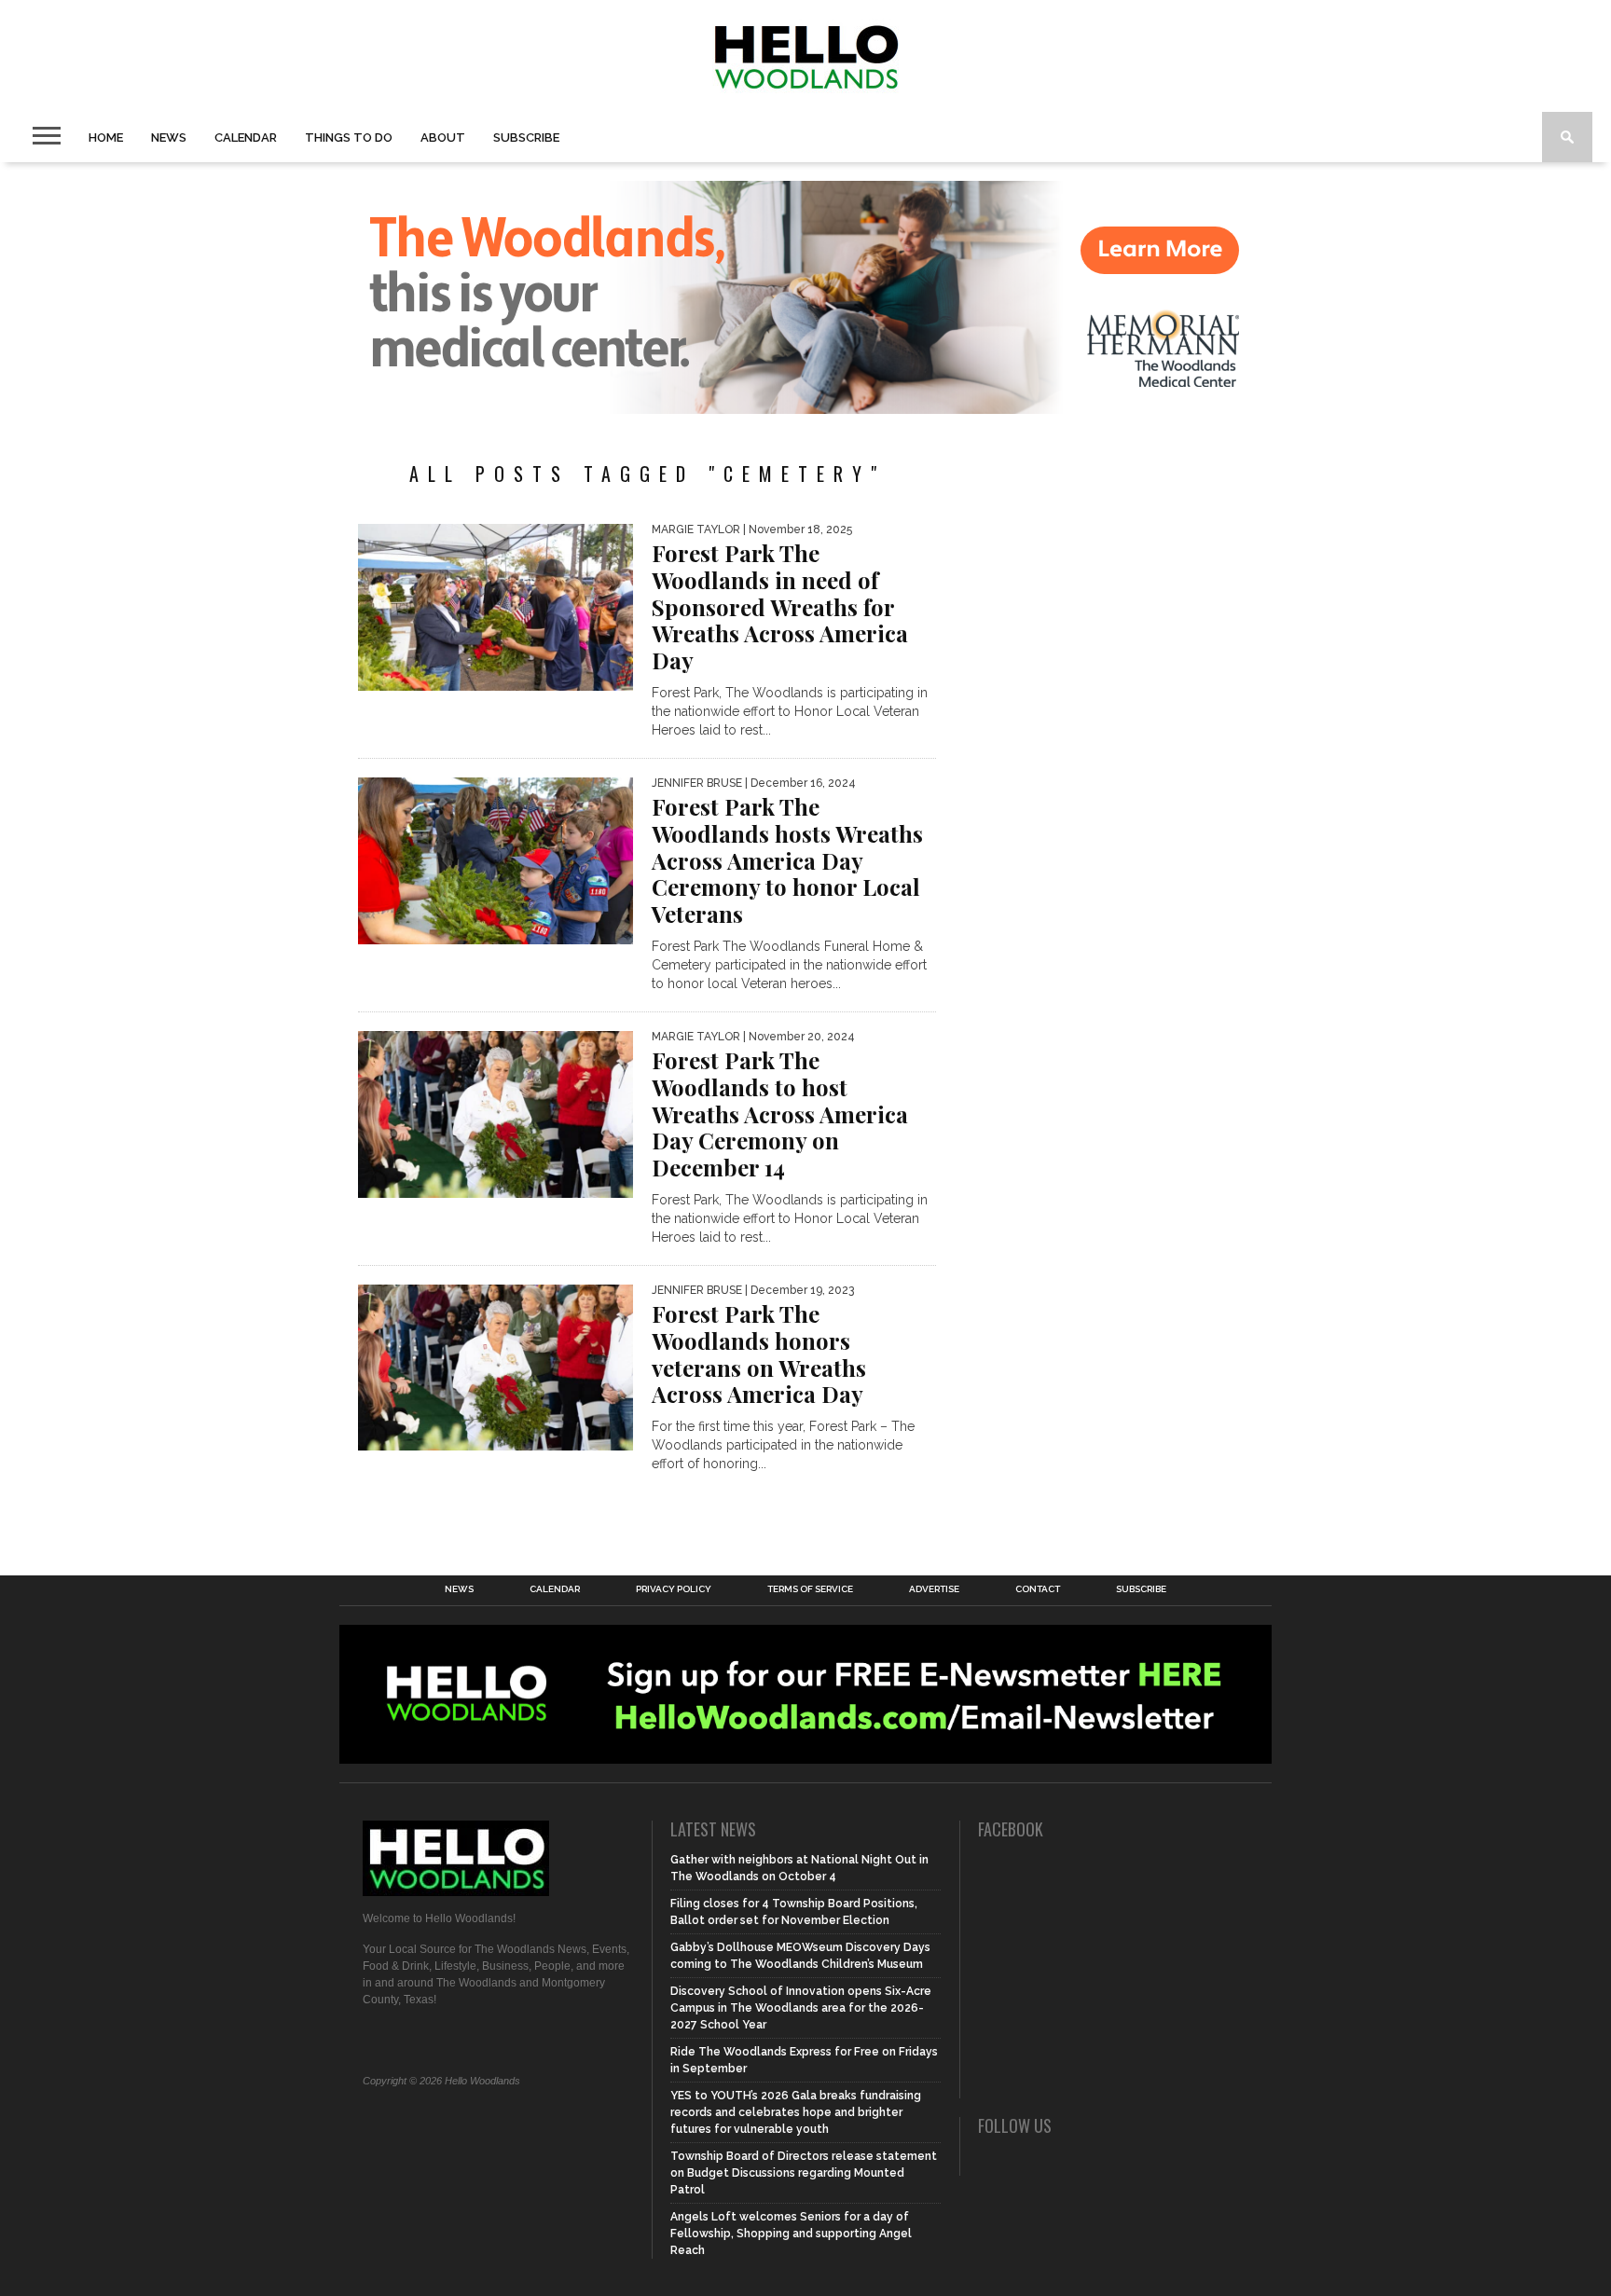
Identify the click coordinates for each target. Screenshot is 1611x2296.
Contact (1038, 1589)
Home (106, 137)
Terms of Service (810, 1589)
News (169, 137)
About (443, 137)
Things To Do (349, 137)
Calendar (246, 137)
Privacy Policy (674, 1589)
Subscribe (526, 137)
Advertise (934, 1589)
